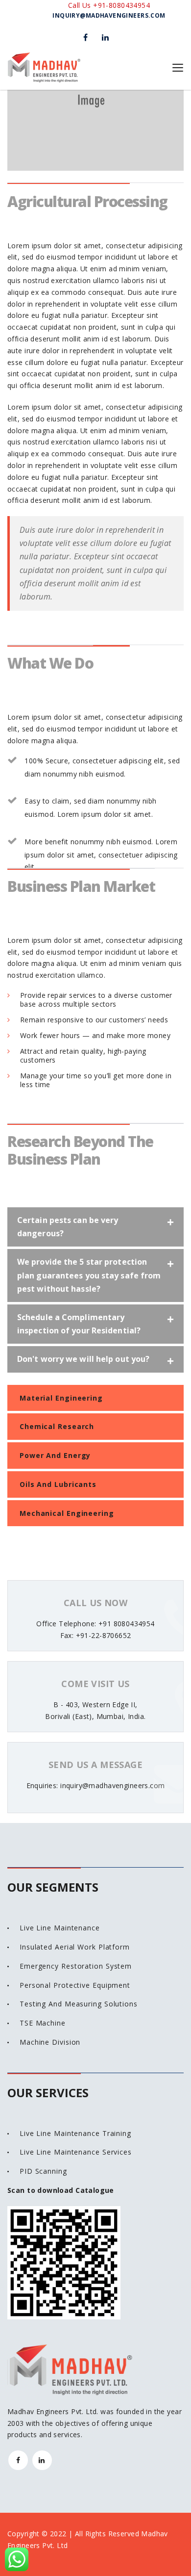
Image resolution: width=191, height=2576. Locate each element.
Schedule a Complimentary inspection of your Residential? (79, 1324)
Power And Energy (55, 1455)
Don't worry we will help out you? (83, 1359)
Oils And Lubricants (58, 1484)
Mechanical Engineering (67, 1513)
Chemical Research (57, 1426)
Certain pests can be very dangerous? (68, 1227)
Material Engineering (61, 1398)
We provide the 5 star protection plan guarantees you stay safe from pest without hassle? (89, 1275)
